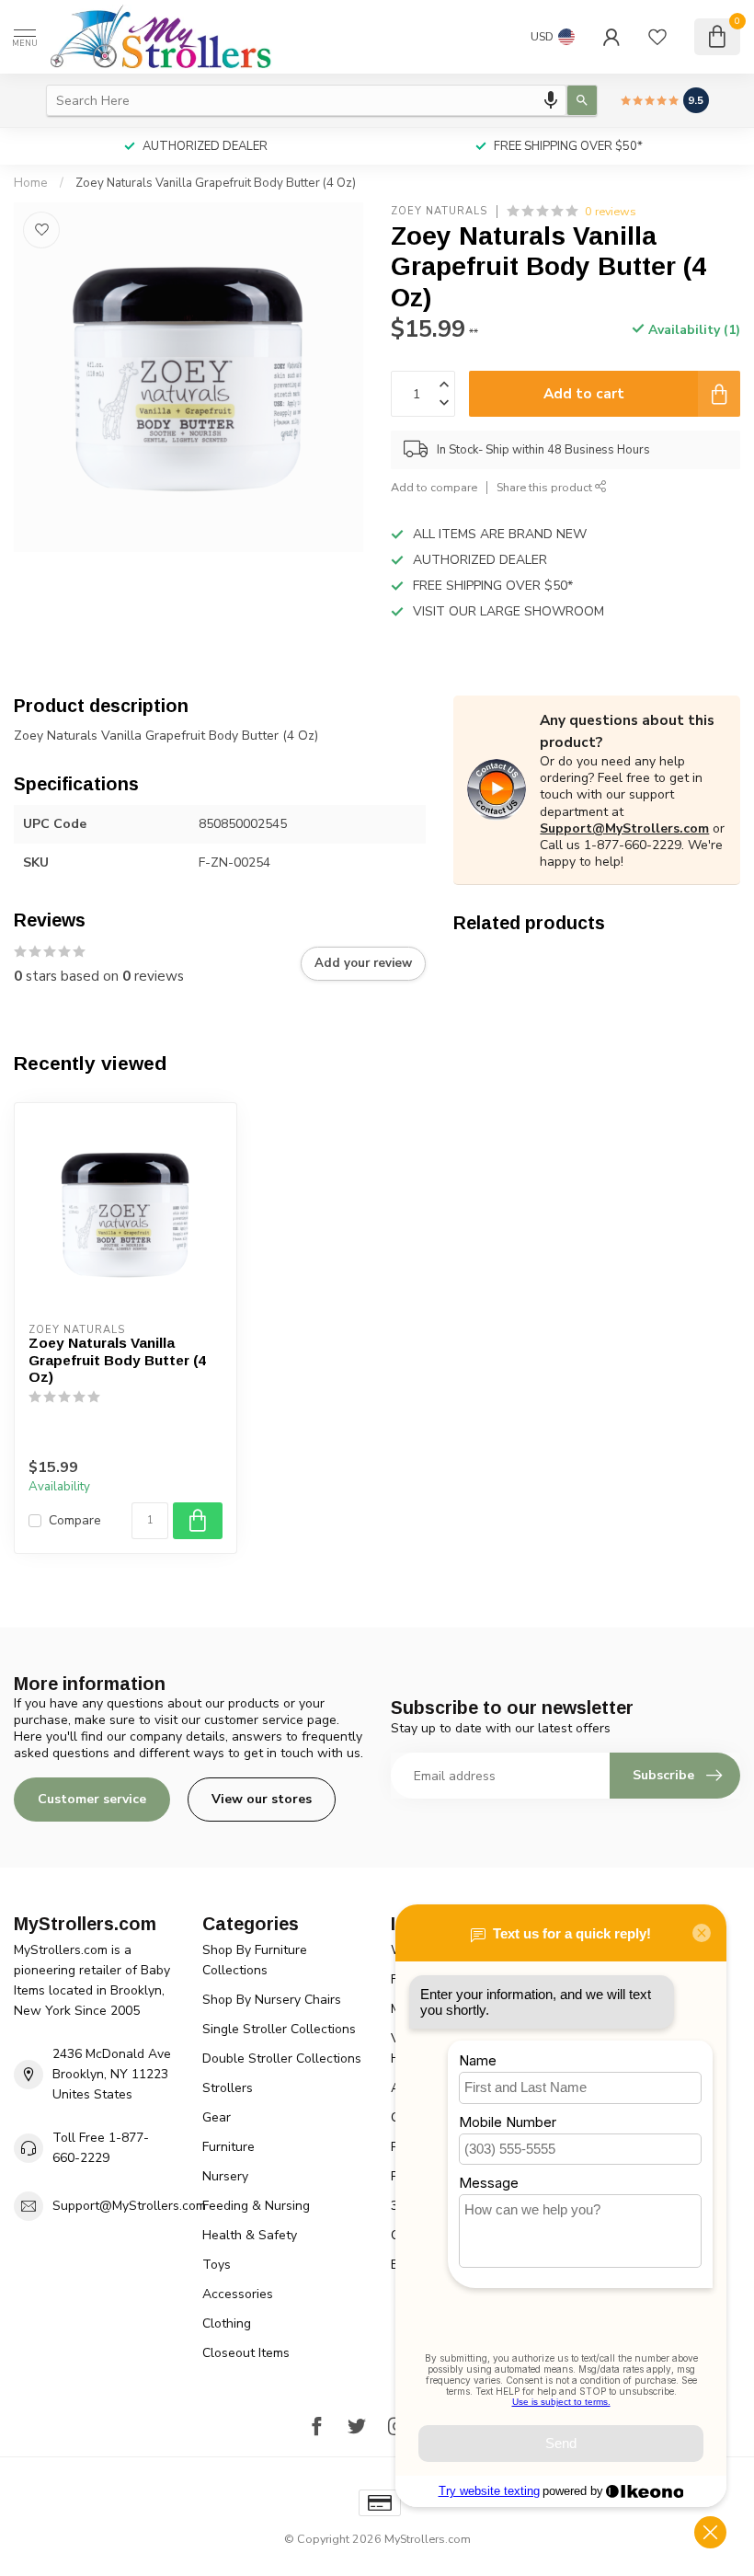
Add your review (363, 963)
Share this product (546, 487)
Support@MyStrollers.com (624, 828)
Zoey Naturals (439, 211)
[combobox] (306, 100)
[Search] (582, 100)
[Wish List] (657, 37)
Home (31, 183)
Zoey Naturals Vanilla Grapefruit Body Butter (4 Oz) (216, 183)
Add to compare (434, 487)
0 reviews (611, 211)
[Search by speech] (551, 100)
